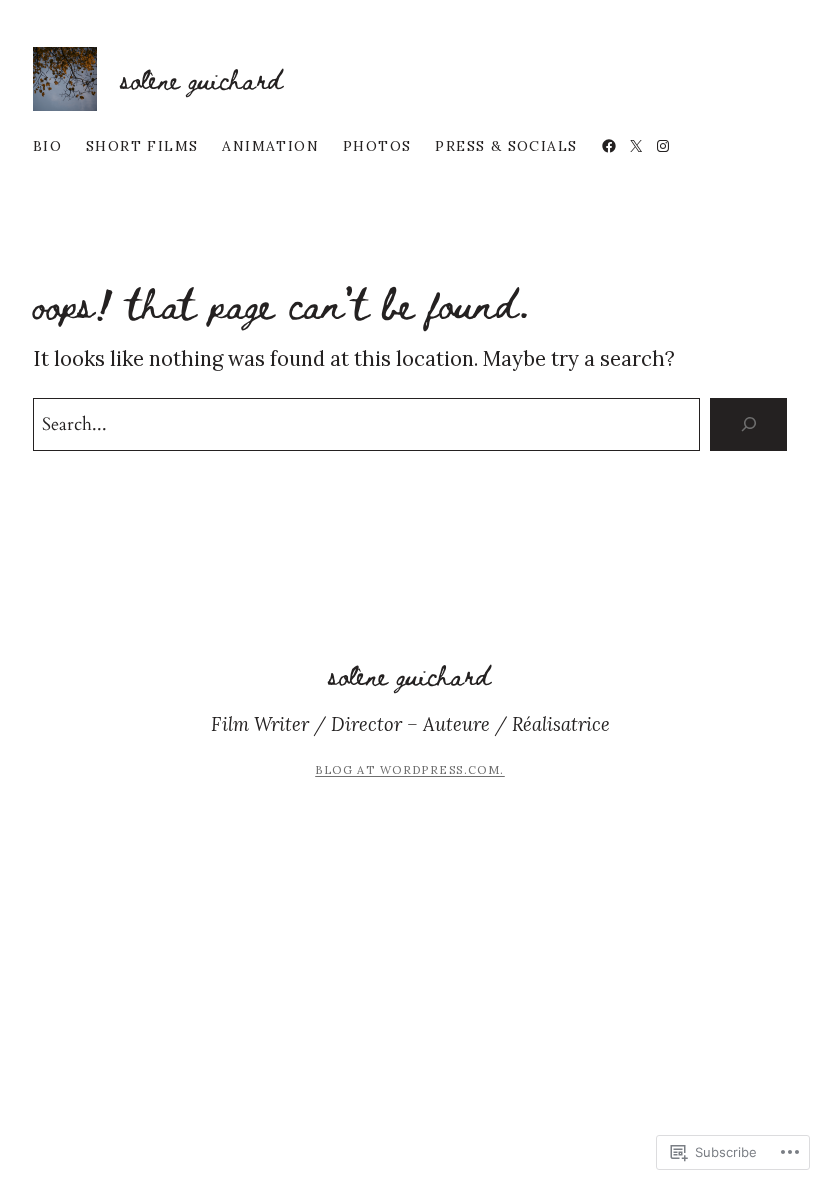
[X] (636, 146)
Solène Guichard (202, 78)
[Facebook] (609, 146)
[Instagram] (663, 146)
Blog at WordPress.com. (410, 770)
